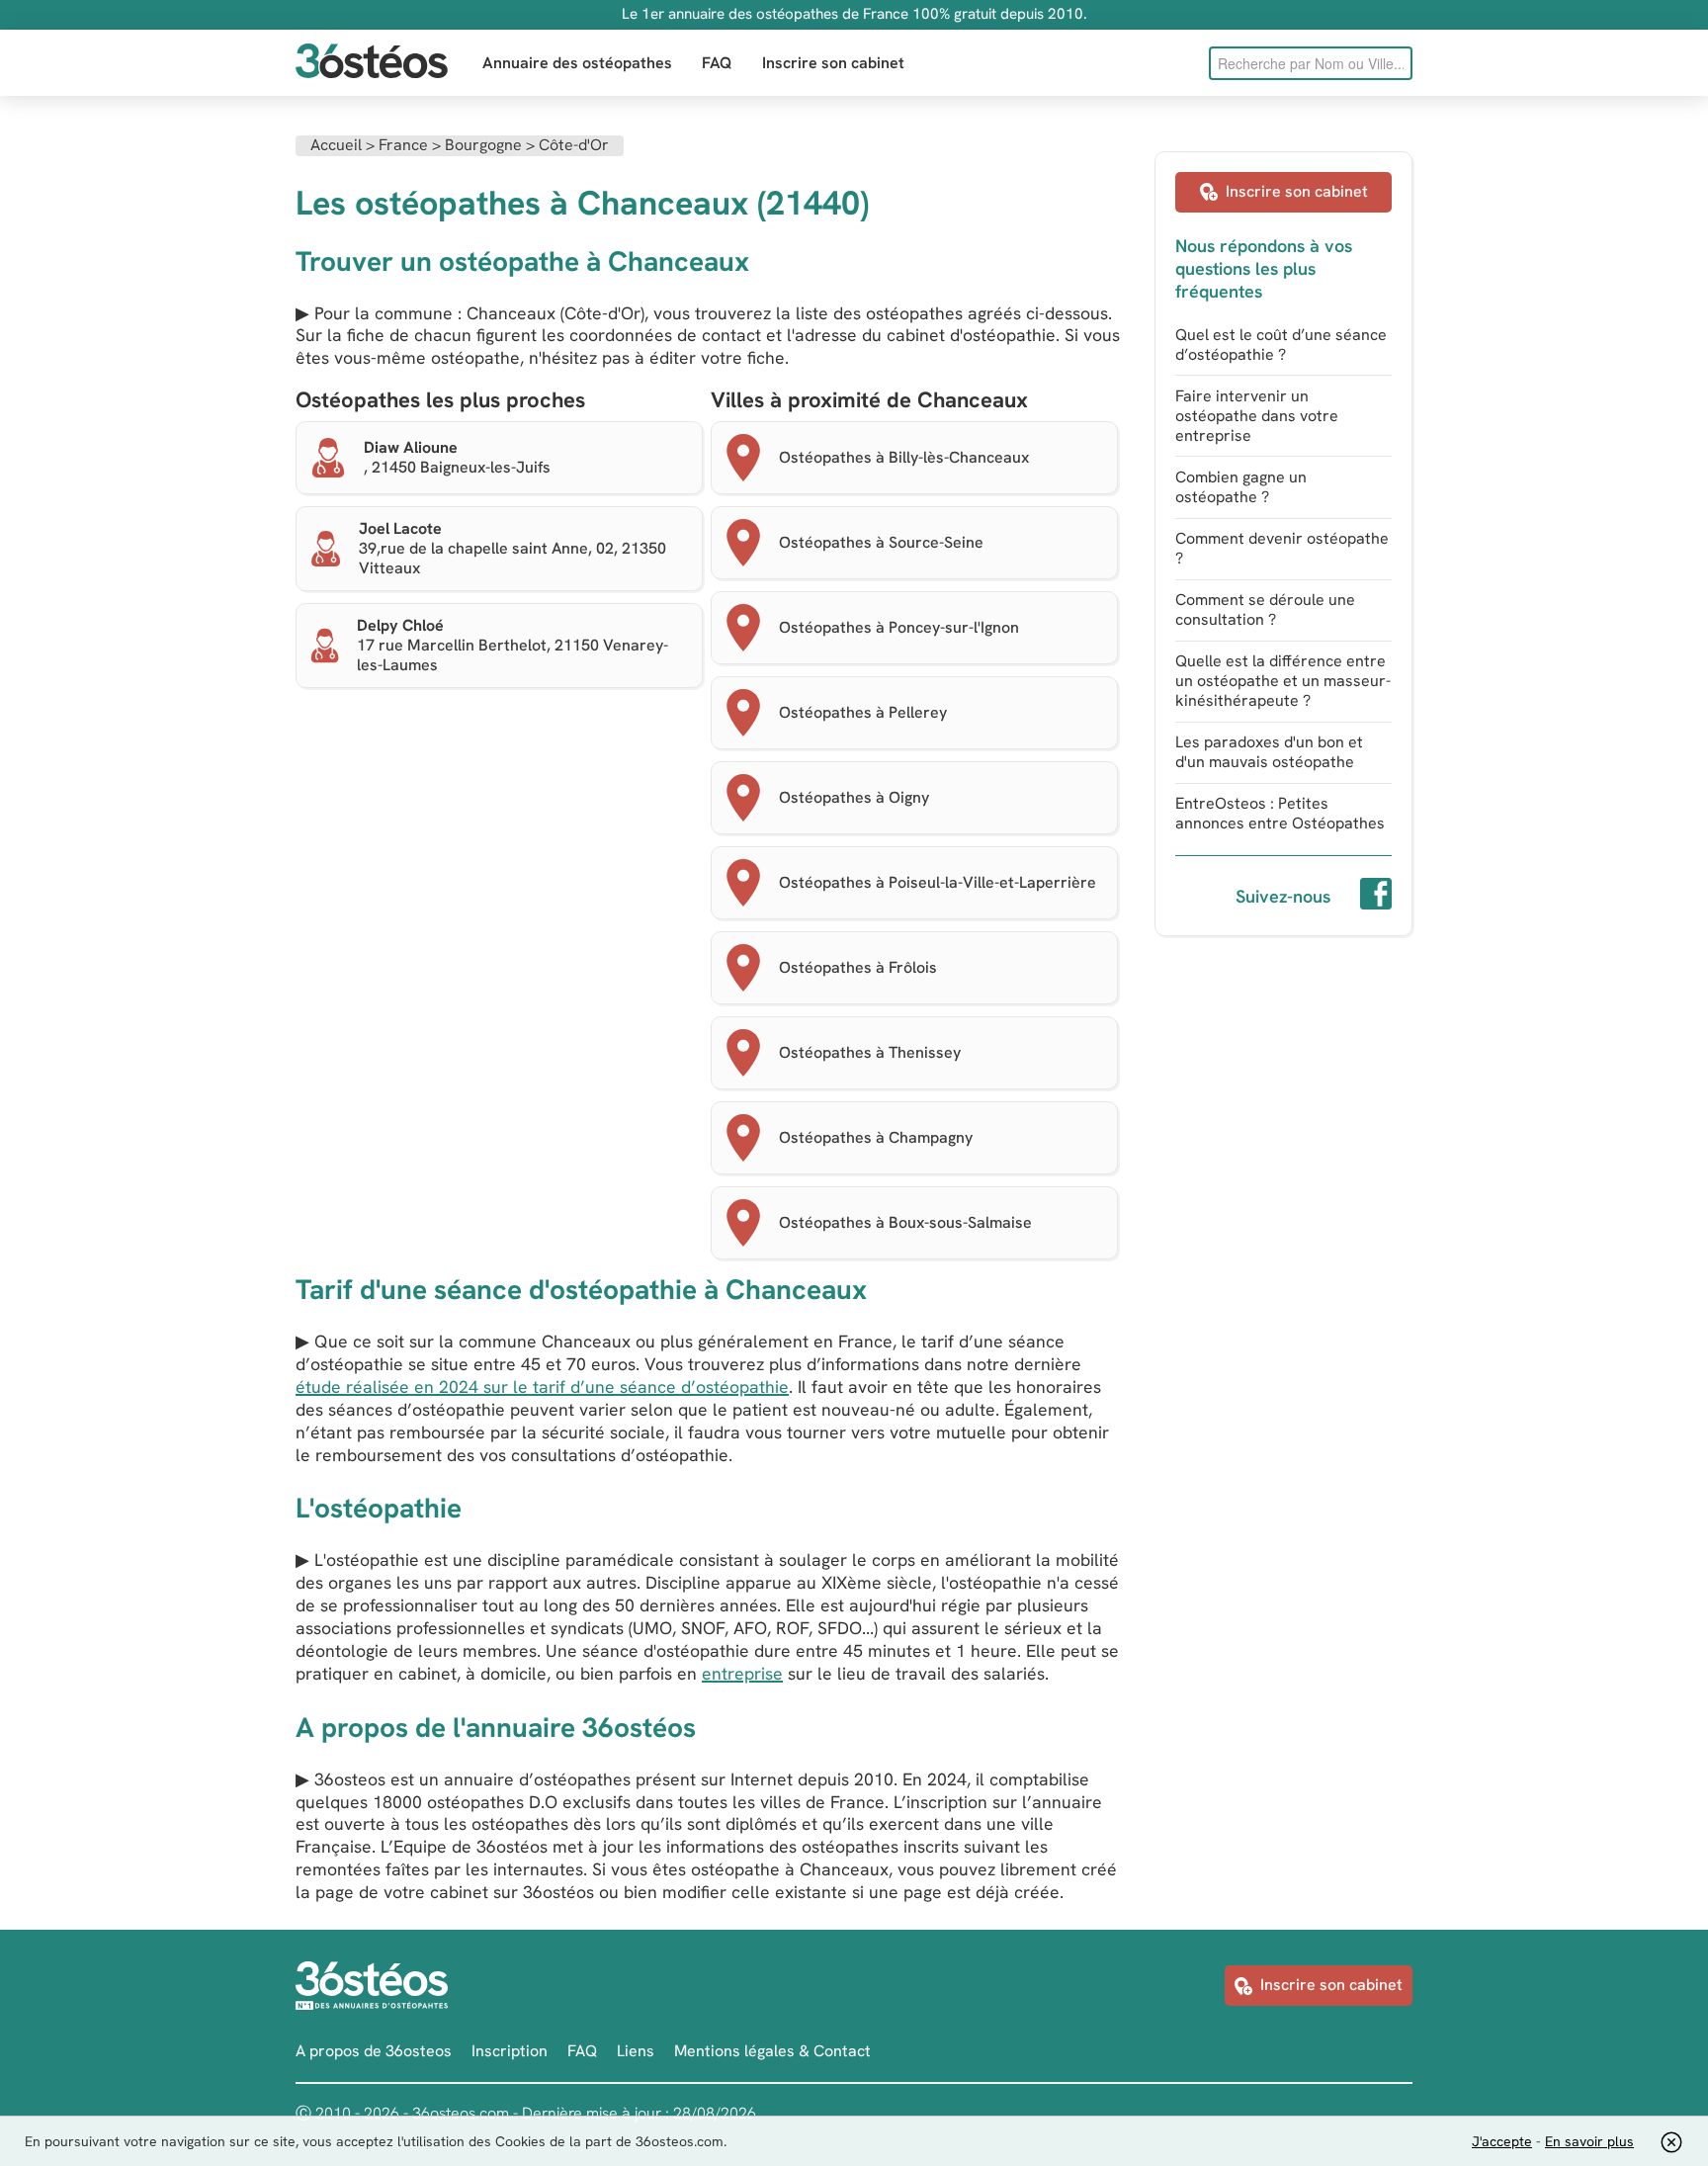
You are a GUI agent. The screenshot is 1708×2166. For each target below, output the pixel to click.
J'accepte (1502, 2141)
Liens (636, 2051)
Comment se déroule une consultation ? (1265, 609)
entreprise (742, 1673)
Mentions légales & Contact (772, 2051)
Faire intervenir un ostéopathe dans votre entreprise (1257, 416)
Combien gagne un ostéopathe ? (1241, 487)
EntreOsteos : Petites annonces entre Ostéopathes (1280, 813)
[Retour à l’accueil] (372, 63)
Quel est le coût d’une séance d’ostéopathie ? (1281, 345)
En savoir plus (1589, 2141)
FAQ (717, 63)
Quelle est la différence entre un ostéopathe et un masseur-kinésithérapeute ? (1283, 681)
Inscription (510, 2051)
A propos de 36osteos (374, 2051)
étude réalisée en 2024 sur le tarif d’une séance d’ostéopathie (542, 1386)
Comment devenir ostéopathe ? (1282, 548)
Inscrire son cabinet (833, 63)
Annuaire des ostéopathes (577, 63)
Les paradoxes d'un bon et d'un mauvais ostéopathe (1269, 752)
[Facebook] (1376, 897)
